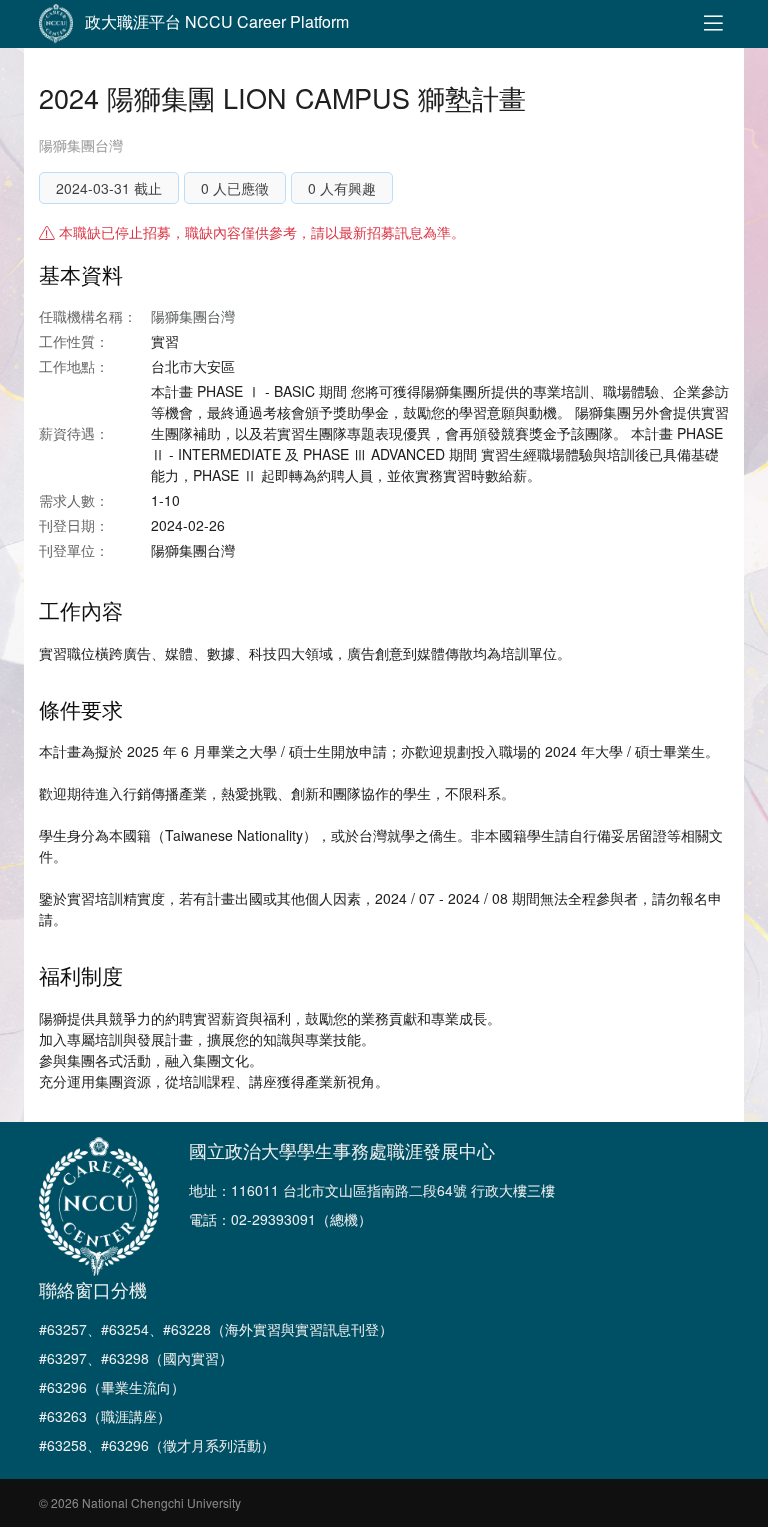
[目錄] (713, 24)
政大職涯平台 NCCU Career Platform (217, 21)
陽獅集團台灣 (81, 145)
